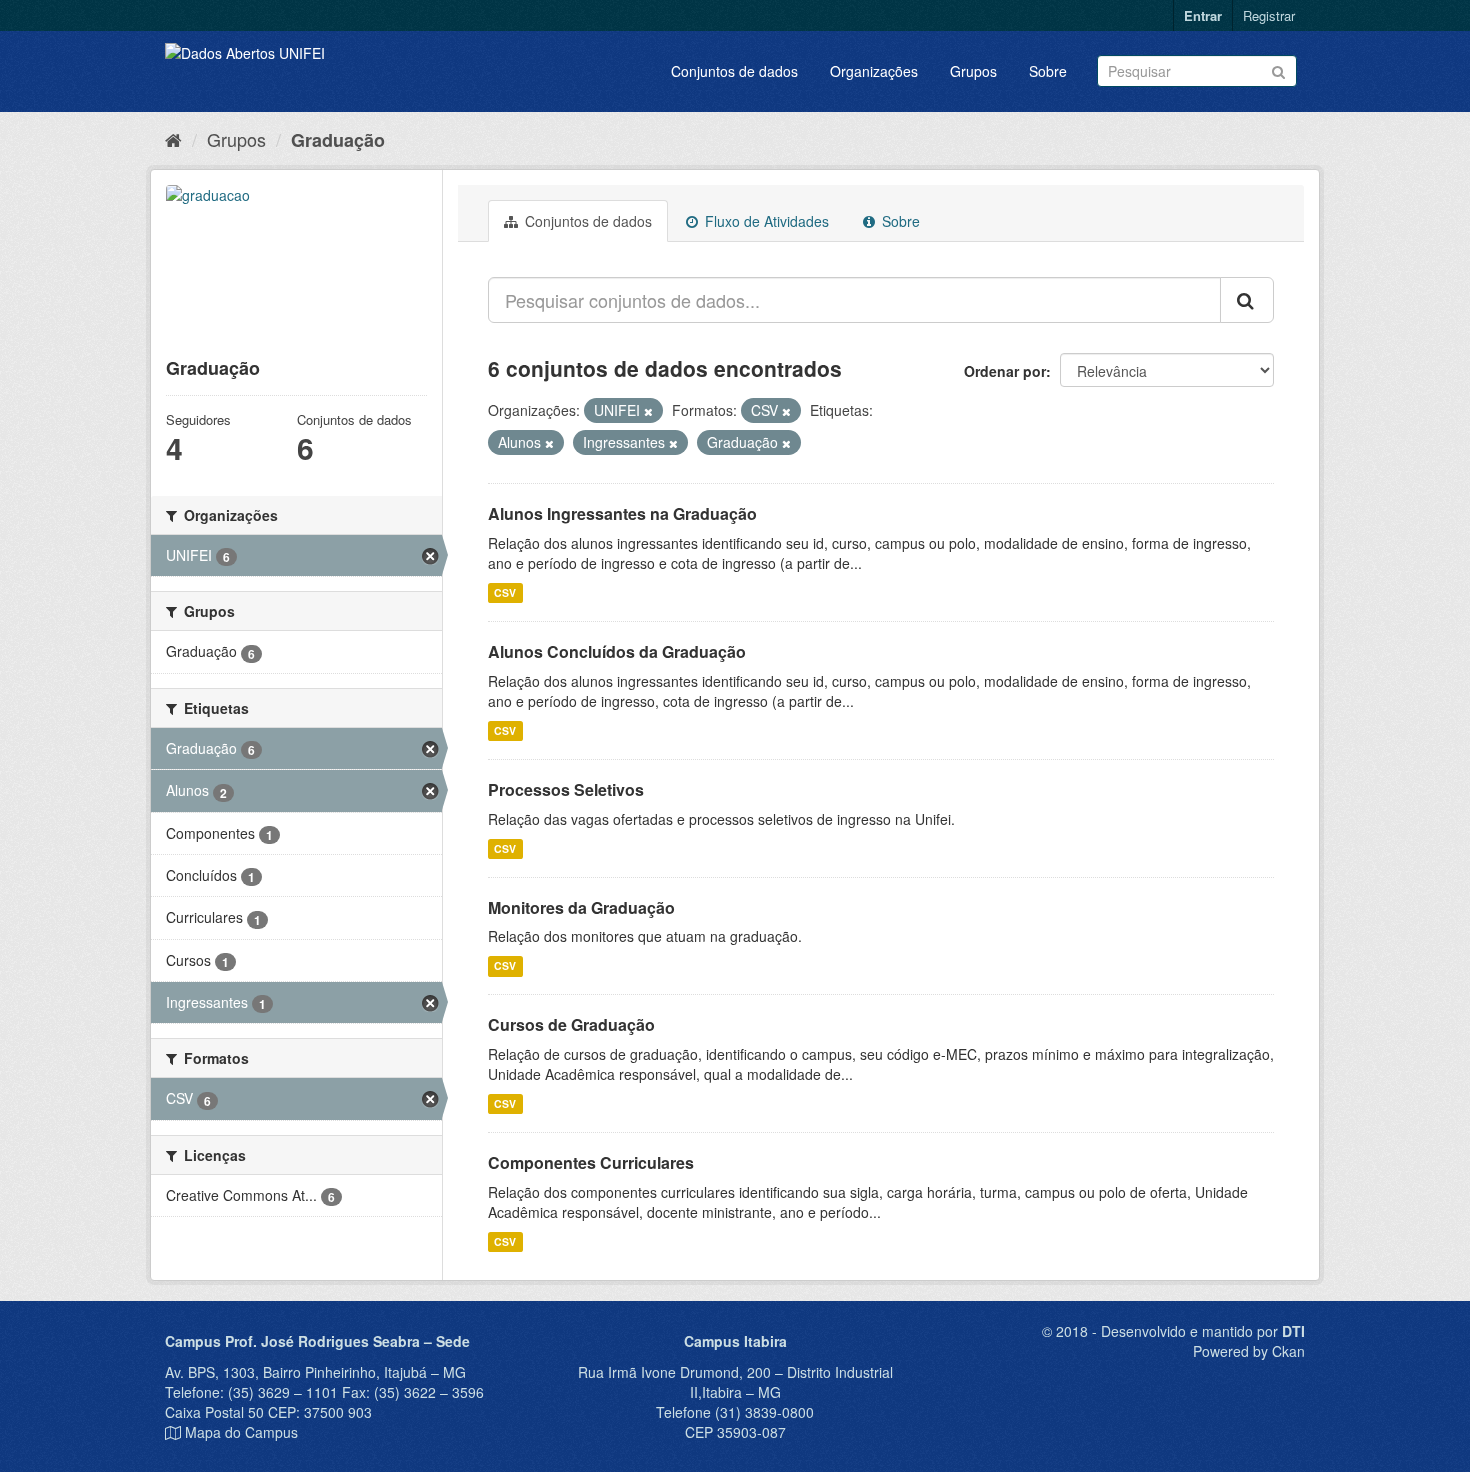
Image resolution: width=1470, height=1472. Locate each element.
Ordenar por (1005, 371)
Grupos (973, 71)
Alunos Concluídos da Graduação (617, 651)
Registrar (1269, 15)
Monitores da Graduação (581, 907)
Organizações (874, 71)
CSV (505, 592)
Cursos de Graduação (571, 1024)
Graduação (338, 140)
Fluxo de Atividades (765, 221)
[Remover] (648, 411)
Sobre (1048, 71)
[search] (1247, 300)
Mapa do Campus (241, 1432)
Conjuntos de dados (734, 71)
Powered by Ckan (1249, 1351)
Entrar (1203, 15)
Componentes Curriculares (591, 1162)
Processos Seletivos (566, 789)
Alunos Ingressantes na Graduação (622, 513)
